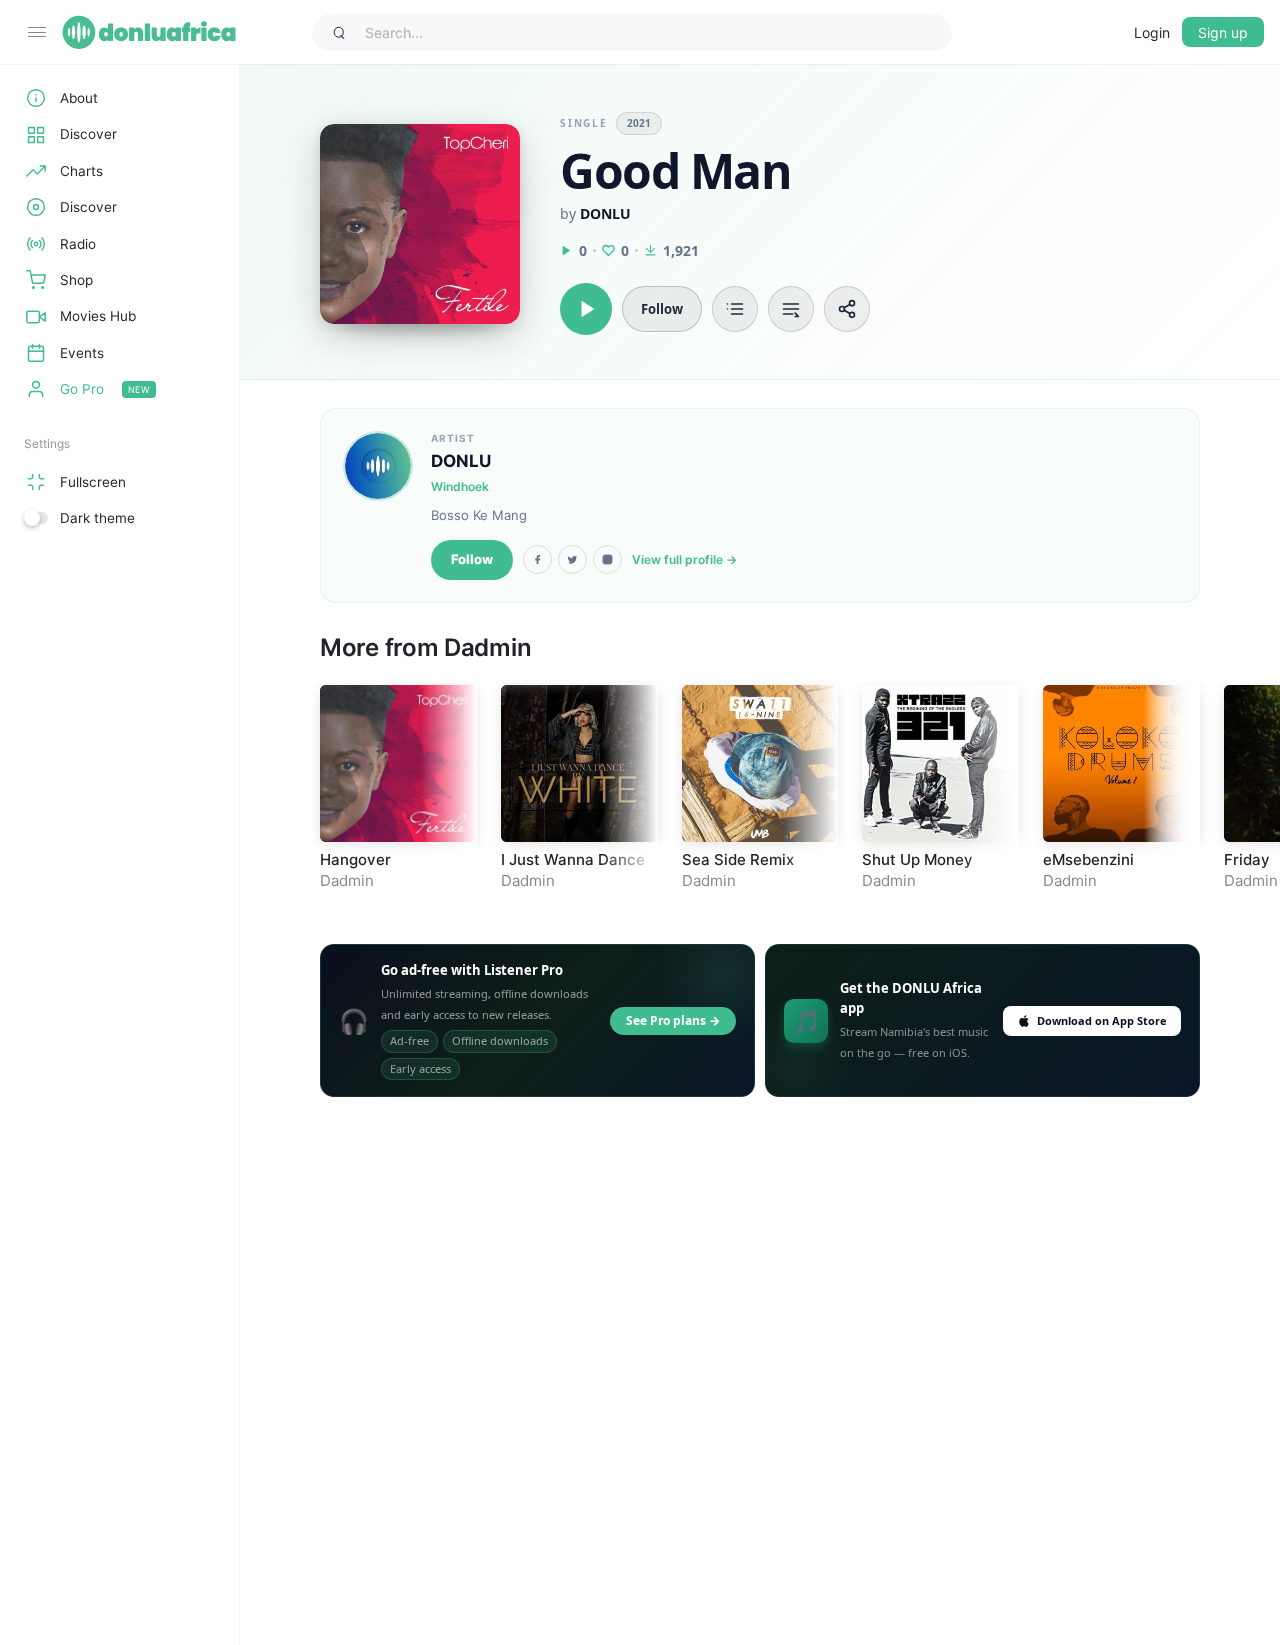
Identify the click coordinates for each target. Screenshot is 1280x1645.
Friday (1247, 859)
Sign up (1223, 32)
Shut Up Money (917, 859)
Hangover (355, 859)
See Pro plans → (673, 1020)
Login (1152, 32)
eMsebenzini (1088, 859)
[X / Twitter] (572, 559)
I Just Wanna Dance (573, 859)
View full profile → (684, 559)
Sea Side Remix (738, 859)
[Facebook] (537, 559)
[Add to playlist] (735, 309)
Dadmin (487, 647)
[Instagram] (607, 559)
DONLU (605, 213)
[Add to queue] (791, 309)
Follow (472, 559)
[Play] (586, 309)
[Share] (847, 309)
